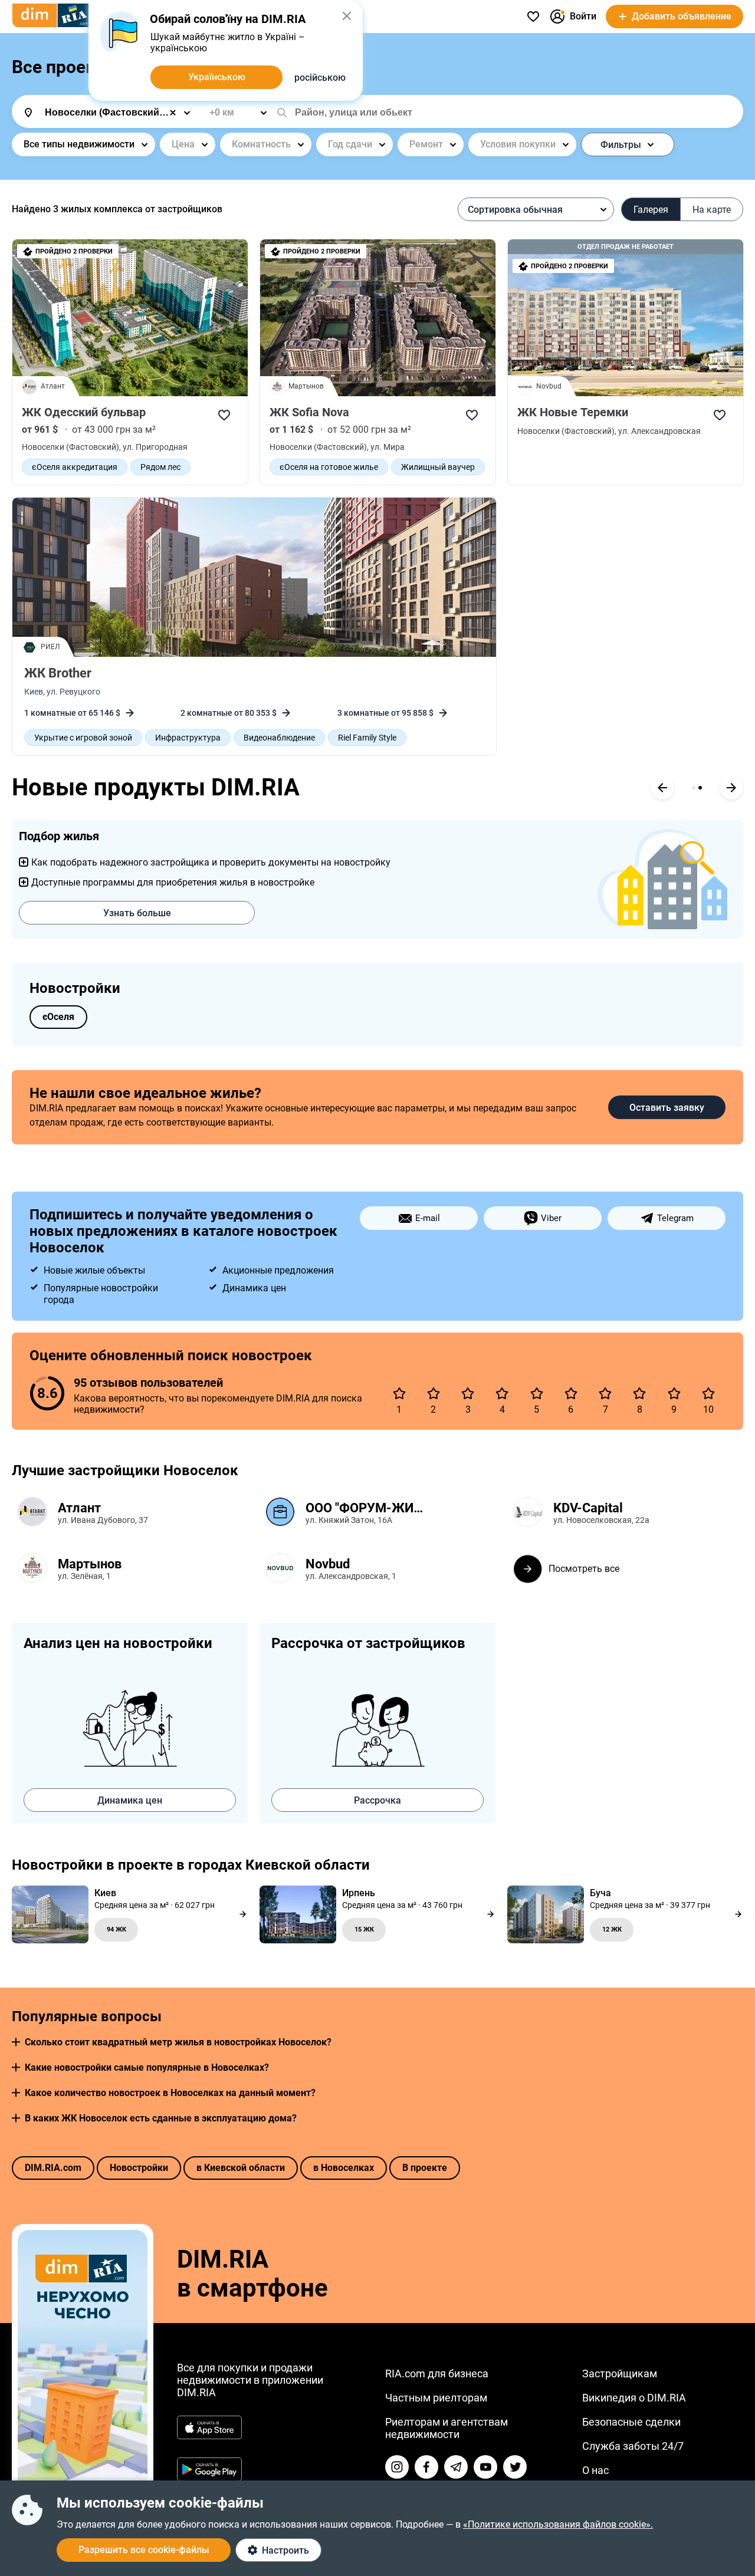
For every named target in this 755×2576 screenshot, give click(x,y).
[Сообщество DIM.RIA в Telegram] (456, 2467)
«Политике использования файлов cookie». (558, 2524)
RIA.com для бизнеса (437, 2373)
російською (320, 78)
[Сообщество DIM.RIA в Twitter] (515, 2467)
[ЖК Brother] (254, 577)
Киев (34, 692)
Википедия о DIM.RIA (634, 2398)
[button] (16, 2042)
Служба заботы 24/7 (633, 2446)
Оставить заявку (667, 1108)
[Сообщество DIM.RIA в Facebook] (426, 2467)
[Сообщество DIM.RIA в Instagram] (397, 2467)
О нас (595, 2470)
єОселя (58, 1017)
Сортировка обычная (515, 210)
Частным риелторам (436, 2398)
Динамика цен (130, 1800)
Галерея (651, 210)
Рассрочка (377, 1800)
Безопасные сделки (631, 2422)
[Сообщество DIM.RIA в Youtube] (485, 2467)
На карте (712, 210)
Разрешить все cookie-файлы (144, 2550)
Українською (217, 77)
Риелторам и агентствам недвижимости (447, 2428)
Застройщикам (620, 2373)
